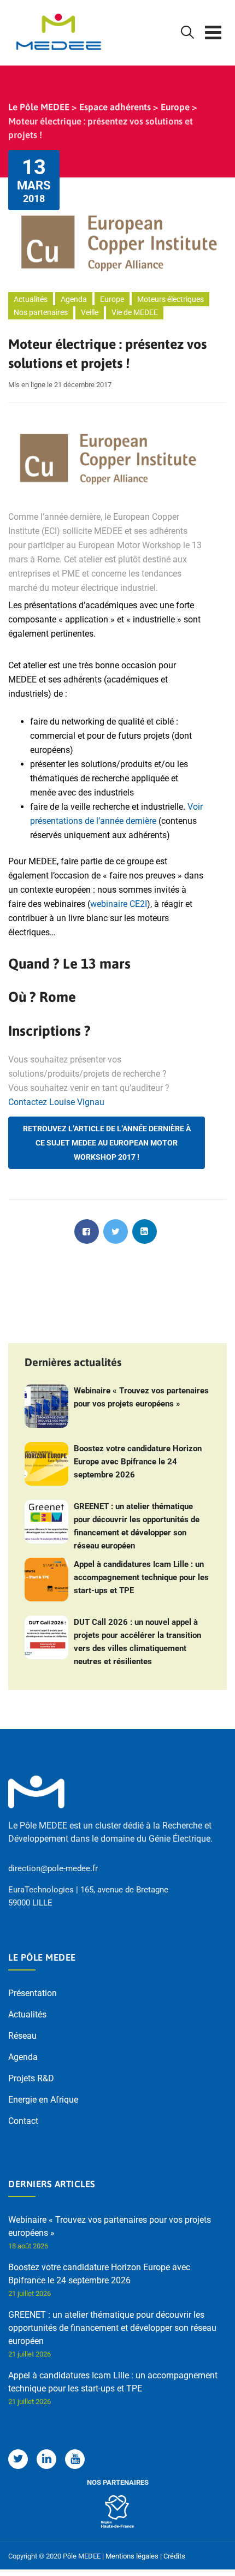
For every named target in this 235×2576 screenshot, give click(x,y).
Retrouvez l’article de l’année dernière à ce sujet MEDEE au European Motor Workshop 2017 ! (107, 1143)
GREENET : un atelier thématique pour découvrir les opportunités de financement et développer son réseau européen (137, 1526)
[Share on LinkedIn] (145, 1231)
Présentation (33, 1993)
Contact (23, 2121)
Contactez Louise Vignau (56, 1102)
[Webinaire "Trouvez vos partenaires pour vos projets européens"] (46, 1406)
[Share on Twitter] (116, 1231)
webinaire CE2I (119, 904)
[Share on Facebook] (87, 1231)
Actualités (31, 299)
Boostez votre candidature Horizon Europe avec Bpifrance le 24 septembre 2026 (138, 1462)
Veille (90, 312)
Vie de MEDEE (135, 312)
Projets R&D (31, 2078)
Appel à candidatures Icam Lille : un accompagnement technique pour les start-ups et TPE (141, 1577)
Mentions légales (132, 2556)
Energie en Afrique (43, 2100)
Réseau (22, 2036)
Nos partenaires (41, 312)
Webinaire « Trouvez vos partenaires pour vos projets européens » (141, 1397)
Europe (112, 299)
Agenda (74, 299)
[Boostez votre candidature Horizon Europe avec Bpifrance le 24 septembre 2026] (46, 1464)
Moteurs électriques (171, 299)
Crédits (174, 2556)
